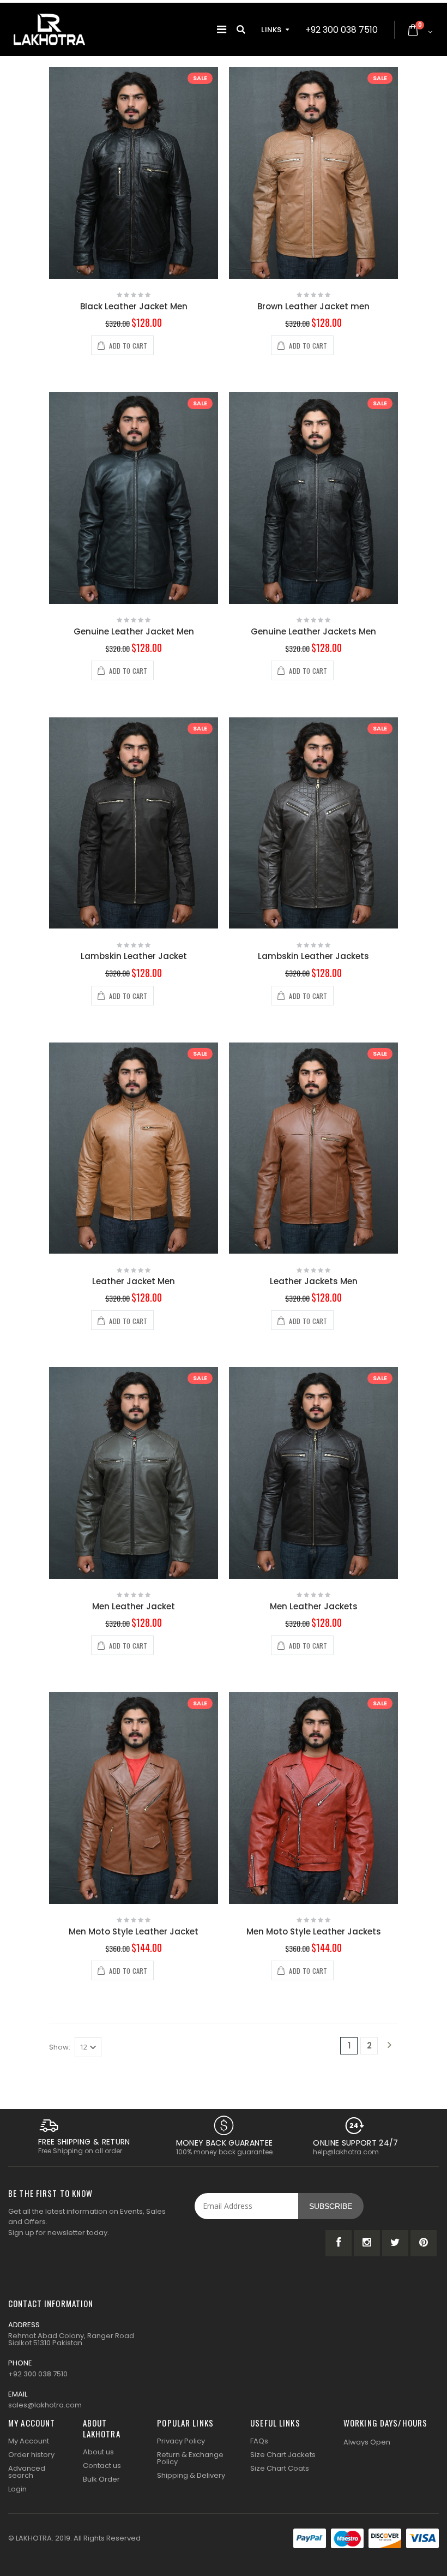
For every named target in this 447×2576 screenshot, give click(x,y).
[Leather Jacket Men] (134, 1148)
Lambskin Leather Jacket (134, 956)
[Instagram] (367, 2243)
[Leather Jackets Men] (313, 1148)
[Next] (389, 2046)
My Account (29, 2441)
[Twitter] (395, 2243)
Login (17, 2489)
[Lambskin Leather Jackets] (313, 823)
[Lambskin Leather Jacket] (134, 823)
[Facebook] (339, 2243)
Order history (31, 2455)
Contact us (102, 2466)
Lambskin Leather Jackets (313, 956)
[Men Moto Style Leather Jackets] (313, 1798)
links (271, 30)
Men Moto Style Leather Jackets (314, 1931)
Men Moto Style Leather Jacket (134, 1931)
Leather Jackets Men (314, 1281)
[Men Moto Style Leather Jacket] (134, 1798)
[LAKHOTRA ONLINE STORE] (49, 29)
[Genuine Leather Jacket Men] (134, 498)
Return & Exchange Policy (190, 2458)
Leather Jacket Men (134, 1281)
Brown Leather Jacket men (313, 306)
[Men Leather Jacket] (134, 1473)
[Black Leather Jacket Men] (134, 173)
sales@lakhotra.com (45, 2405)
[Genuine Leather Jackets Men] (313, 498)
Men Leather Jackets (314, 1606)
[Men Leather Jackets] (313, 1473)
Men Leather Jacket (134, 1606)
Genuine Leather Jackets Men (313, 631)
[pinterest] (424, 2243)
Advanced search (27, 2472)
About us (98, 2452)
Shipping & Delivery (191, 2475)
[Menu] (222, 29)
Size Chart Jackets (283, 2455)
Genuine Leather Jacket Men (134, 631)
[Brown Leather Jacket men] (313, 173)
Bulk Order (101, 2479)
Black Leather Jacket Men (134, 306)
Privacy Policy (181, 2441)
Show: (60, 2047)
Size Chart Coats (280, 2468)
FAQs (259, 2441)
